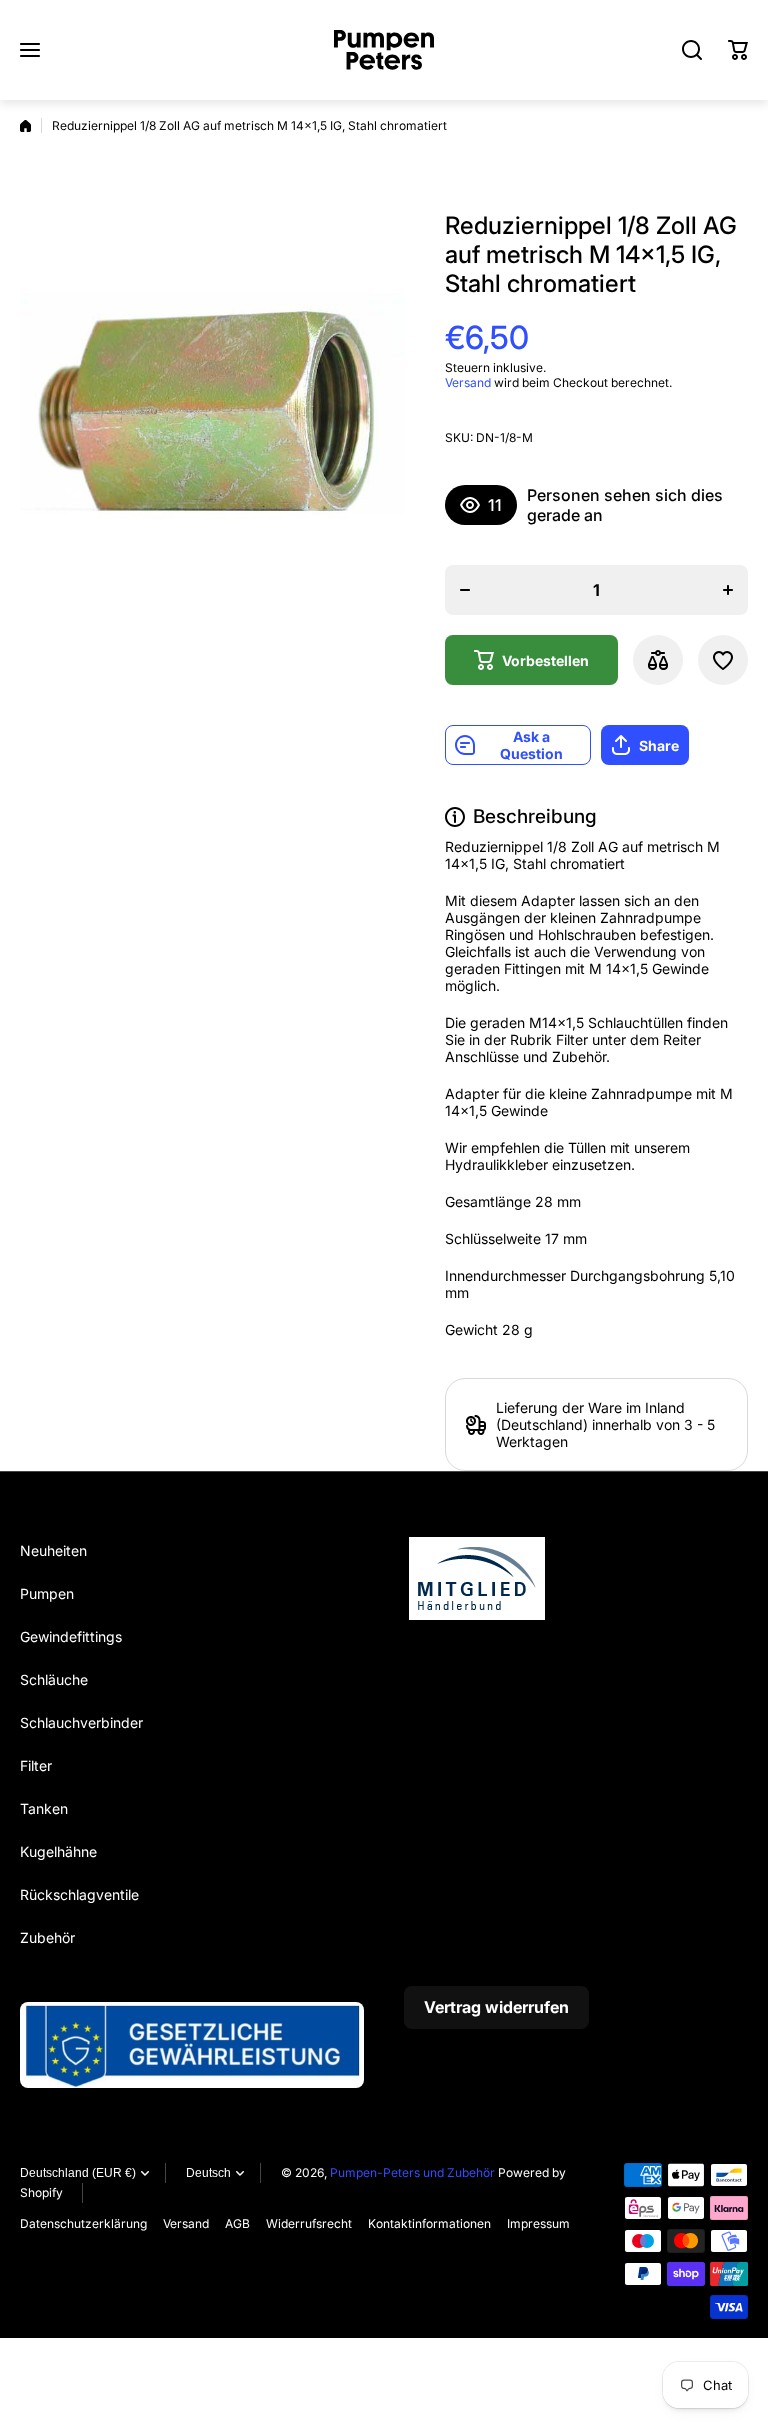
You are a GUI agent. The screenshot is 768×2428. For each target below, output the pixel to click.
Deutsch (208, 2173)
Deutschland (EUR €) (78, 2173)
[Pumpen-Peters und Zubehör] (384, 50)
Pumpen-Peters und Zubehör (412, 2172)
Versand (468, 382)
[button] (738, 50)
